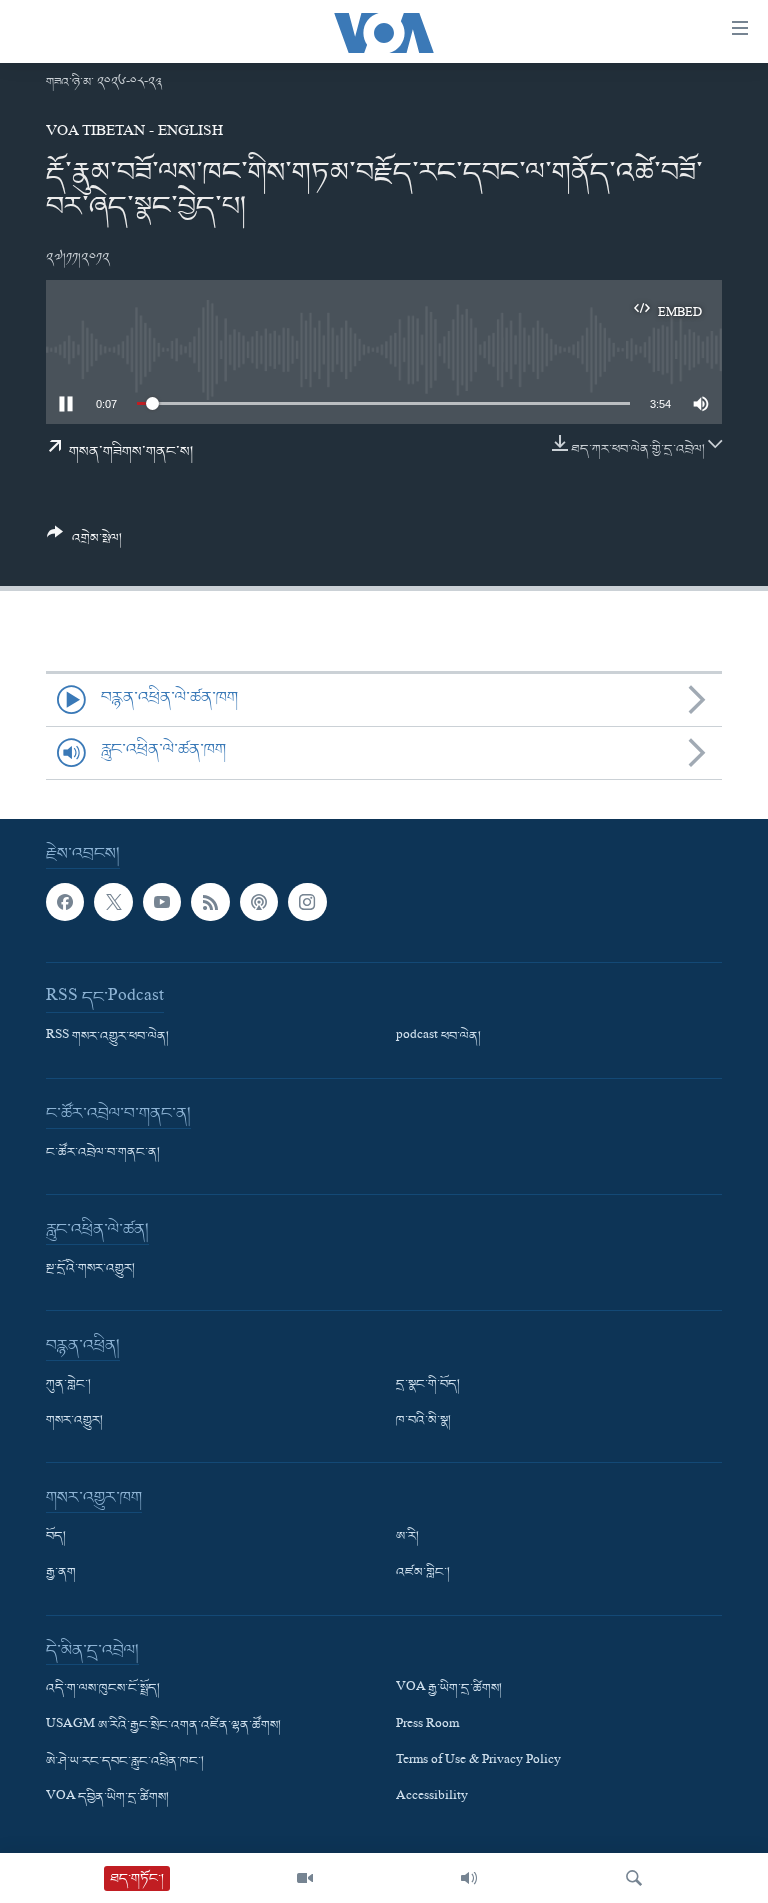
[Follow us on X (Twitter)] (113, 902)
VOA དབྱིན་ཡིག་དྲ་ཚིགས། (107, 1798)
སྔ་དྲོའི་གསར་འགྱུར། (90, 1269)
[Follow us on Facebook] (65, 902)
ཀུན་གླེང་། (68, 1385)
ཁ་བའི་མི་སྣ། (423, 1421)
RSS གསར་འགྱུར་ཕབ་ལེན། (107, 1037)
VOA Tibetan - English (134, 133)
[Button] (84, 543)
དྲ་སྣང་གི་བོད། (428, 1385)
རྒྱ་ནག (61, 1573)
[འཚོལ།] (634, 1878)
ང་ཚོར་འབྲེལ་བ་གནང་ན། (103, 1153)
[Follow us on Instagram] (307, 902)
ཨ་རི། (407, 1537)
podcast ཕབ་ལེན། (438, 1037)
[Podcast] (259, 902)
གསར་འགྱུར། (74, 1421)
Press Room (427, 1725)
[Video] (305, 1878)
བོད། (56, 1537)
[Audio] (469, 1878)
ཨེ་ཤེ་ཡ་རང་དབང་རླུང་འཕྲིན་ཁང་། (125, 1761)
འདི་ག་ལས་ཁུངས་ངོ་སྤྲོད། (103, 1689)
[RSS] (210, 902)
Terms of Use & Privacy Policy (478, 1761)
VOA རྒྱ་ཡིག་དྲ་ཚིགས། (449, 1689)
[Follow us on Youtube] (162, 902)
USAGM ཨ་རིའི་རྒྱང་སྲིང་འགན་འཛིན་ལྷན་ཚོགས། (163, 1725)
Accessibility (432, 1798)
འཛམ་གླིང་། (423, 1573)
